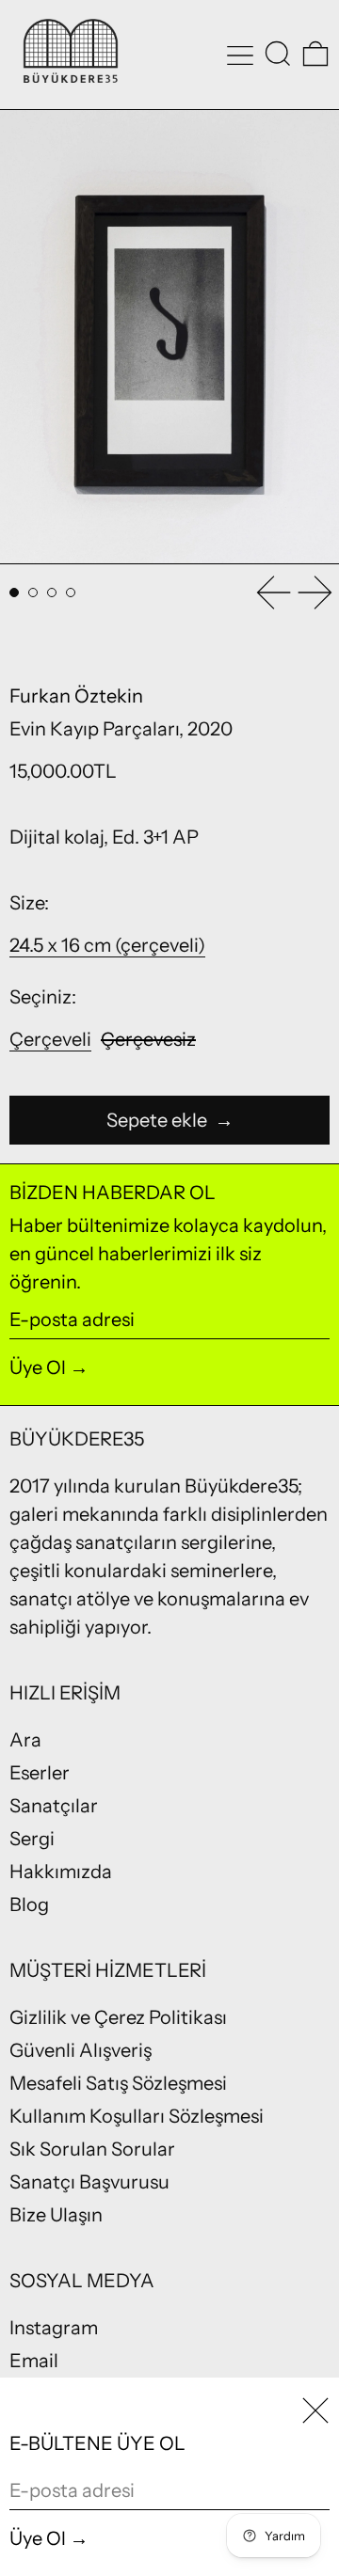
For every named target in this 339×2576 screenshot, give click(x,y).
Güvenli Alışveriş (81, 2050)
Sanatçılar (54, 1806)
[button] (278, 54)
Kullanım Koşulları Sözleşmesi (137, 2116)
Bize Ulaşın (56, 2215)
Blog (29, 1904)
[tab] (14, 593)
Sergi (32, 1839)
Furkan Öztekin (76, 696)
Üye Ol (38, 1367)
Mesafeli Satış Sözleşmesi (118, 2083)
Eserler (40, 1773)
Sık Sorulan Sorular (92, 2149)
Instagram (54, 2328)
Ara (25, 1740)
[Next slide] (315, 593)
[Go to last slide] (273, 593)
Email (34, 2361)
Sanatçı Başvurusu (89, 2182)
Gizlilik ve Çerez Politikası (118, 2017)
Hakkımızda (61, 1872)
